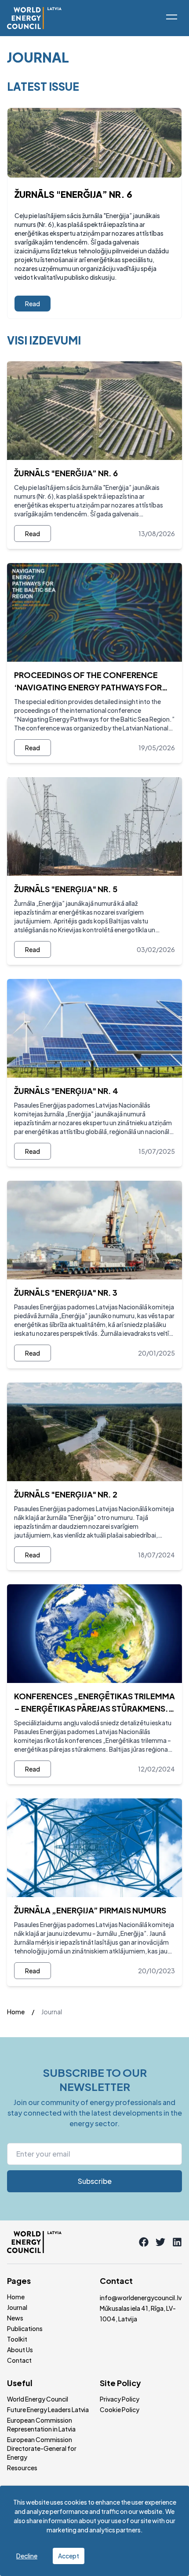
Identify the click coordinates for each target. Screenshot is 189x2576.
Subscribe (95, 2181)
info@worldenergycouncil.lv (141, 2298)
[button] (171, 17)
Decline (27, 2556)
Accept (69, 2556)
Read (33, 304)
